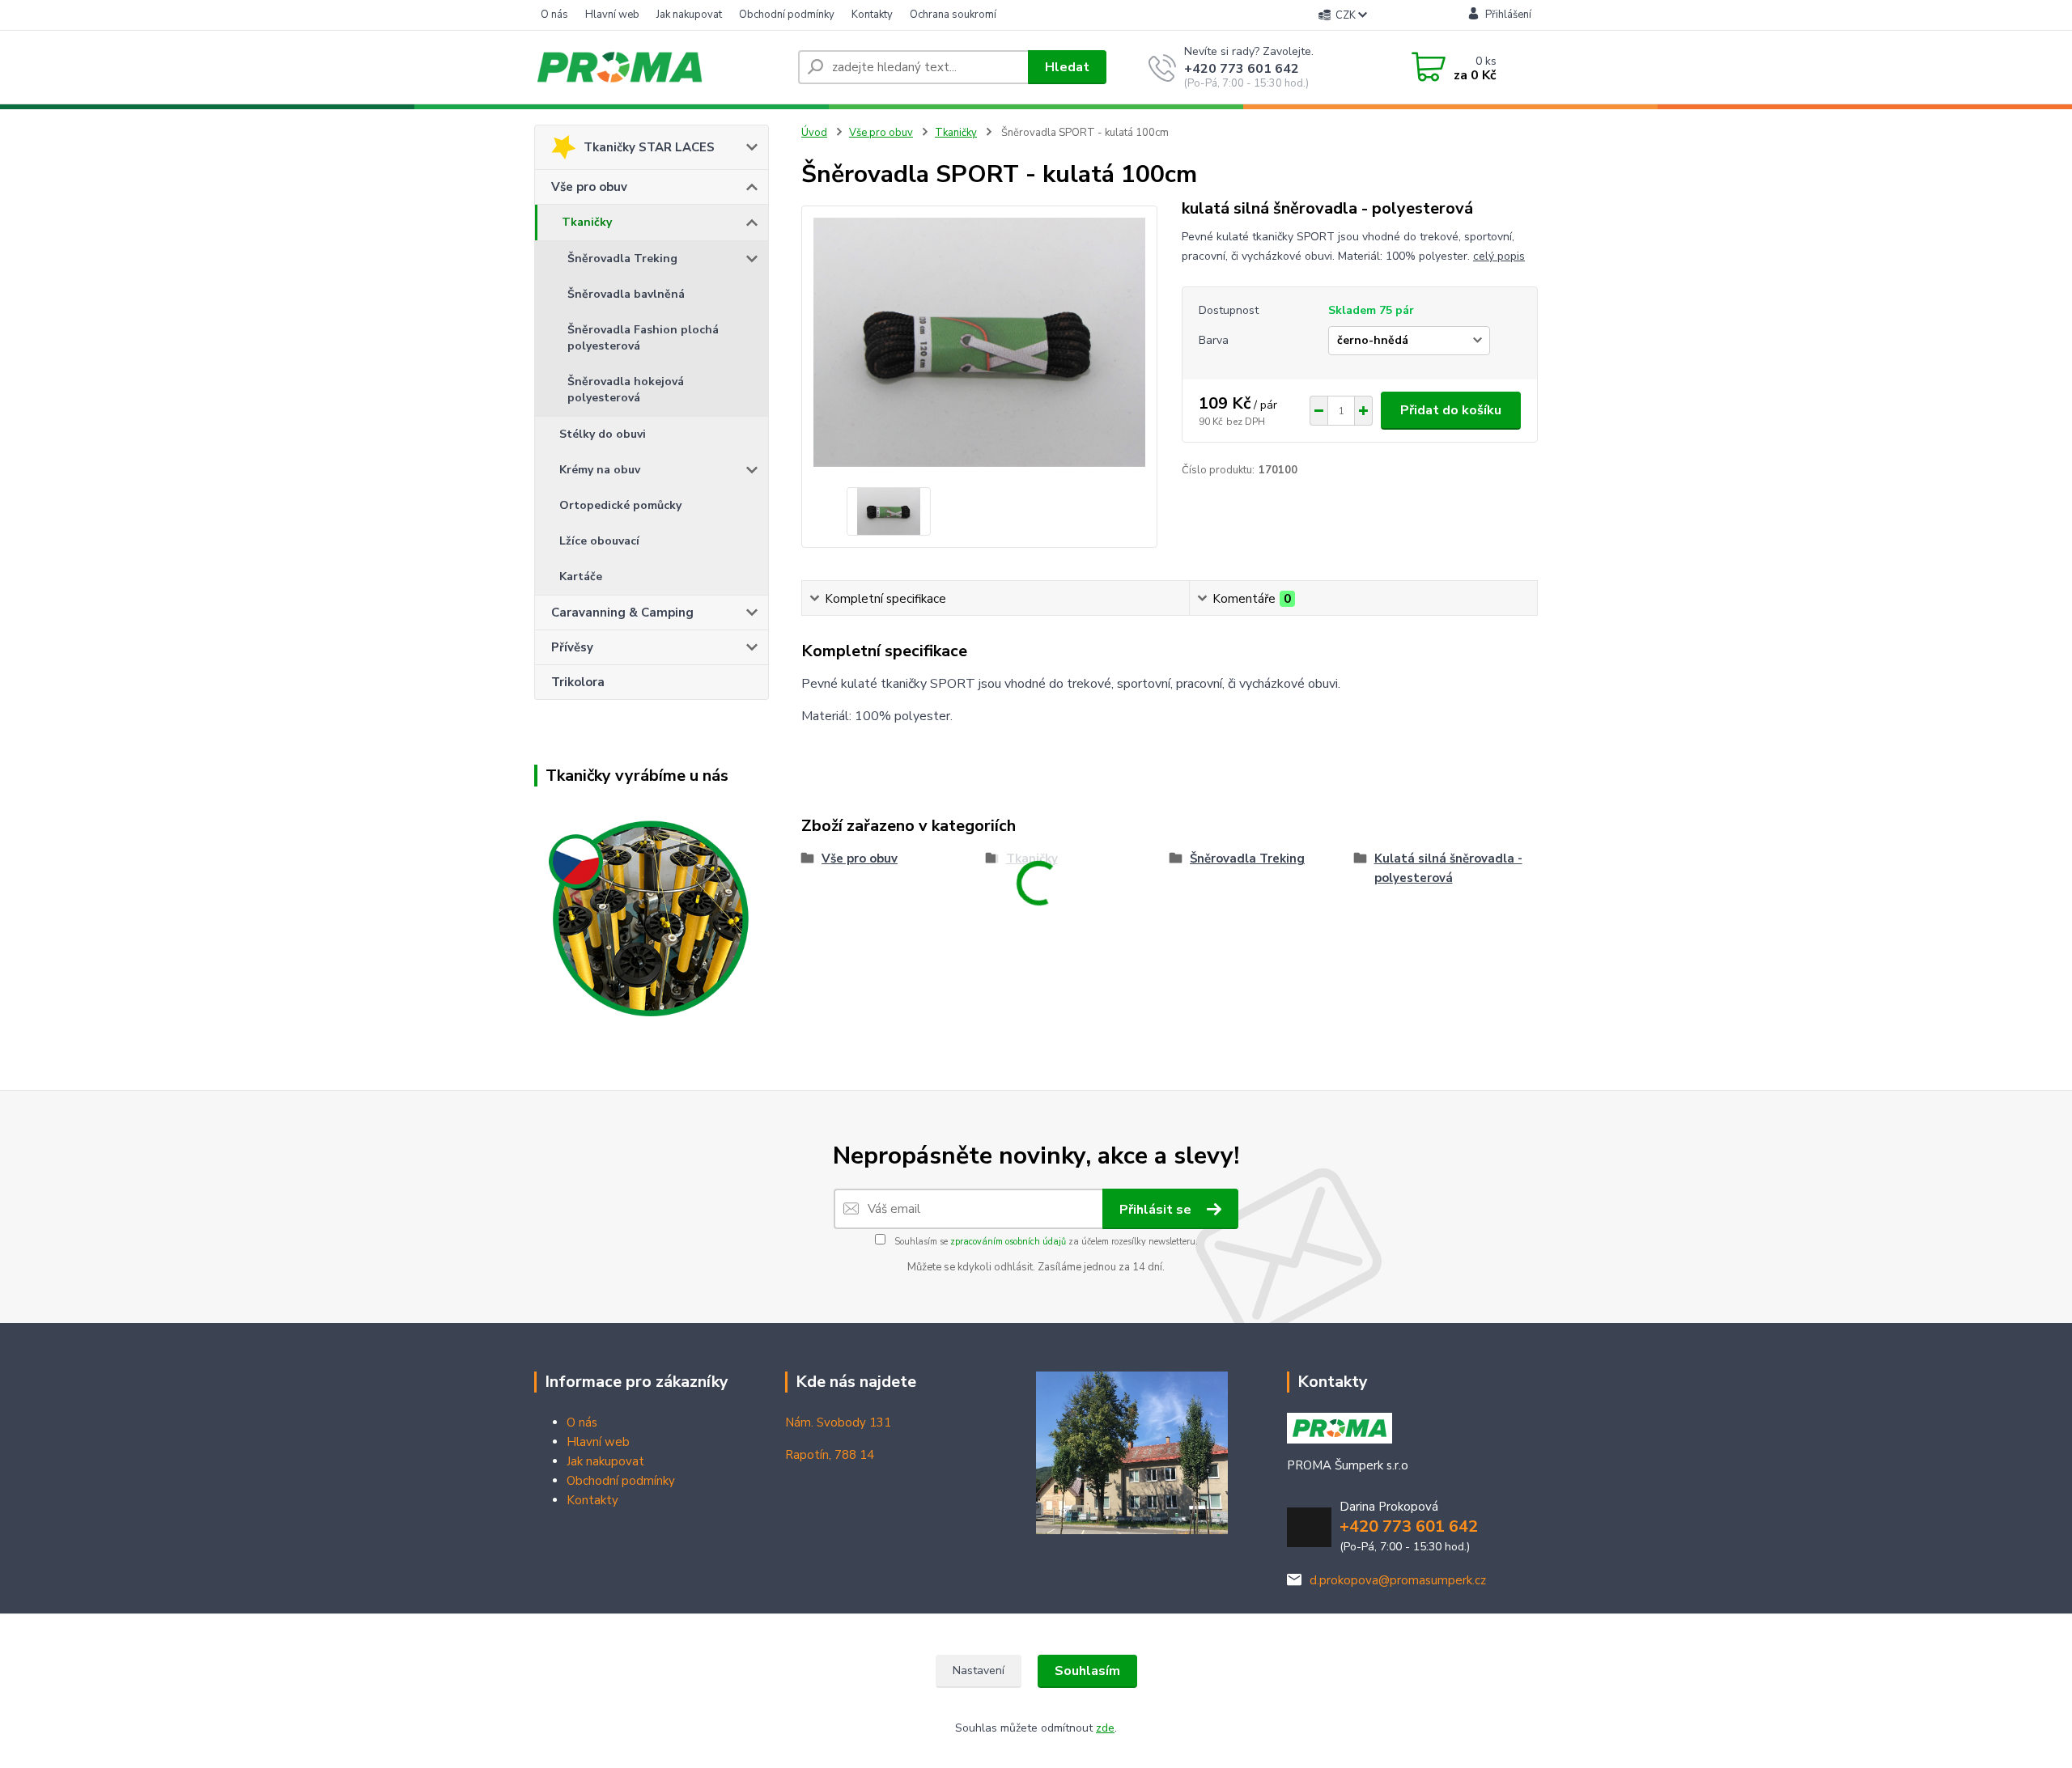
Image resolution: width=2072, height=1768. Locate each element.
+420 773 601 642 (1242, 69)
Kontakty (872, 15)
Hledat (1067, 67)
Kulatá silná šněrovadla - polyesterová (1448, 868)
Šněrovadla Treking (622, 259)
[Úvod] (660, 67)
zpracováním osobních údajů (1008, 1242)
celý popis (1499, 256)
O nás (554, 15)
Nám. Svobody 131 (838, 1422)
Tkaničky (587, 222)
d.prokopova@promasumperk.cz (1398, 1580)
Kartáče (581, 577)
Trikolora (578, 682)
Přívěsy (572, 647)
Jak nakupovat (689, 15)
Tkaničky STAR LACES (649, 147)
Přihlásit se (1157, 1210)
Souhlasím (1087, 1671)
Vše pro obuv (589, 187)
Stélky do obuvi (603, 434)
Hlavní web (612, 15)
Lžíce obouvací (599, 541)
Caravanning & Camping (622, 613)
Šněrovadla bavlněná (626, 294)
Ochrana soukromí (953, 15)
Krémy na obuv (600, 470)
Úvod (814, 133)
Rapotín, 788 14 (830, 1455)
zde (1105, 1728)
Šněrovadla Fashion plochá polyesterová (643, 338)
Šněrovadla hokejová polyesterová (626, 390)
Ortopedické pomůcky (620, 505)
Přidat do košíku (1451, 410)
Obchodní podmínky (787, 15)
